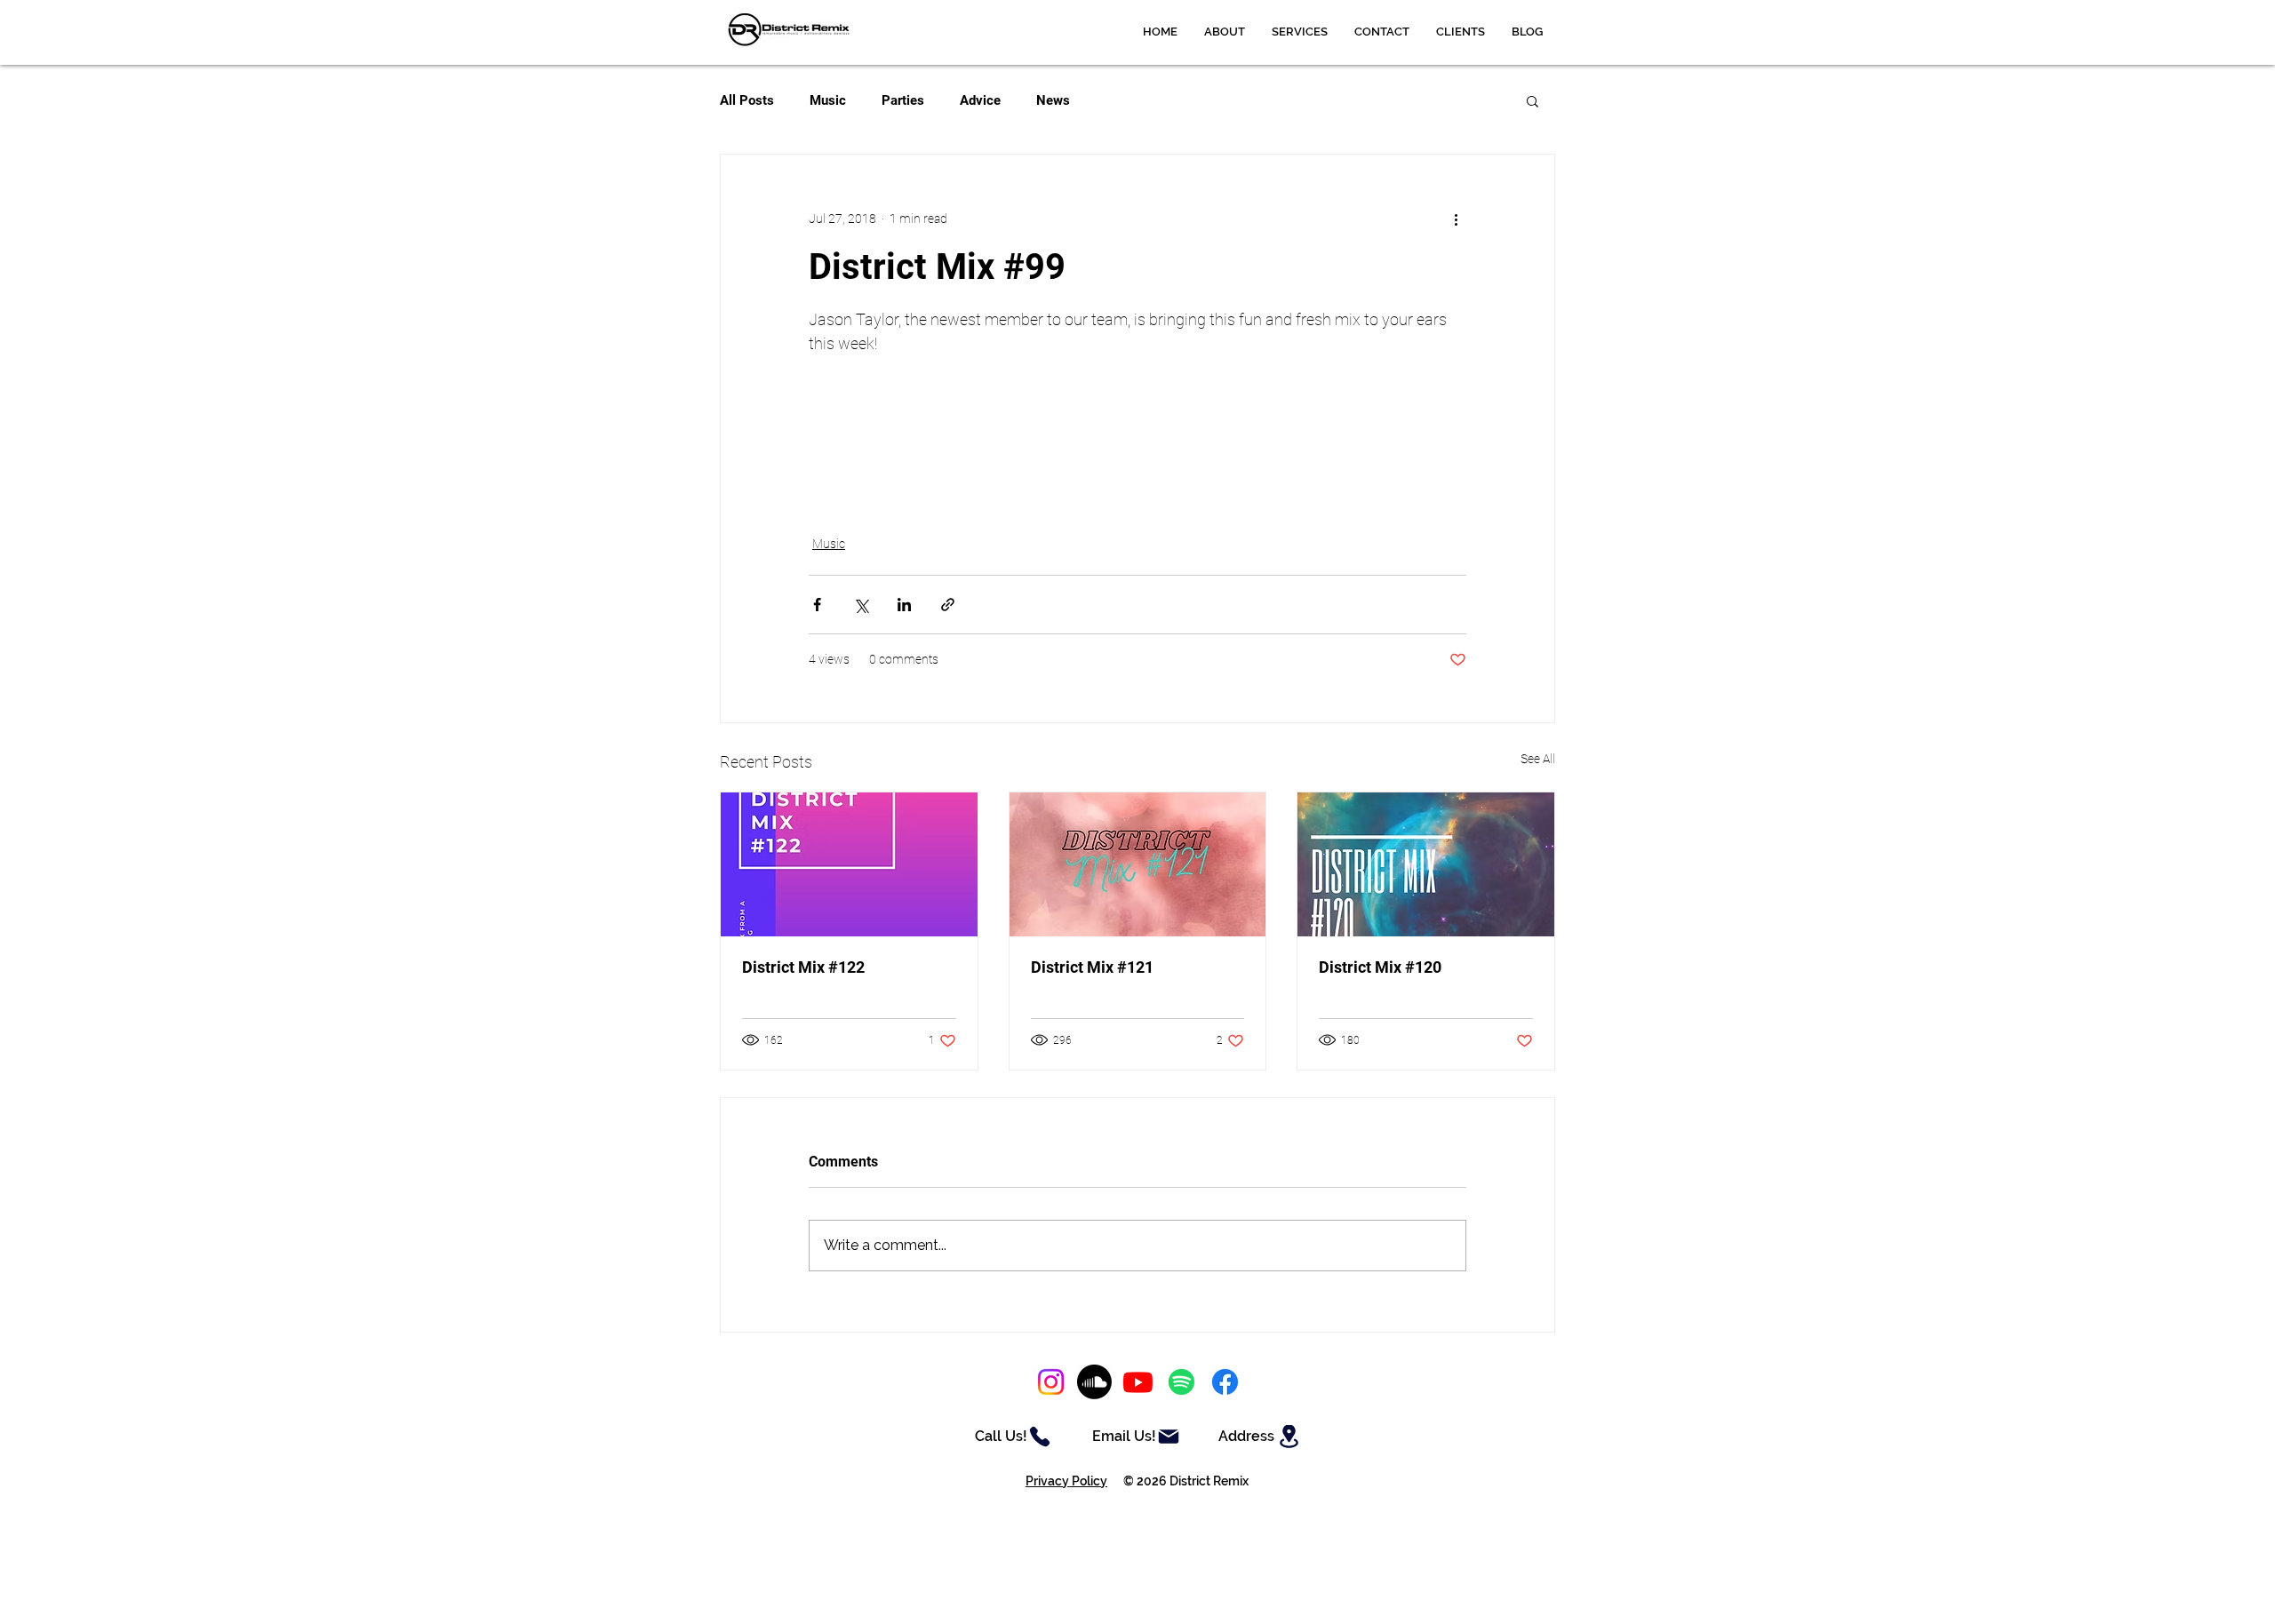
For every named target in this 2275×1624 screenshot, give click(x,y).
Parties (903, 100)
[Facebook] (1225, 1382)
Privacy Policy (1066, 1481)
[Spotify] (1181, 1382)
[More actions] (1456, 219)
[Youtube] (1138, 1382)
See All (1538, 759)
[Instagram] (1051, 1382)
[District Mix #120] (1426, 864)
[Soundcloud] (1094, 1382)
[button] (1300, 32)
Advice (980, 100)
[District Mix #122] (849, 864)
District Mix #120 (1380, 967)
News (1053, 100)
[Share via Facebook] (817, 605)
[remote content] (1137, 434)
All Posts (747, 100)
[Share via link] (948, 605)
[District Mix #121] (1138, 864)
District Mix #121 (1092, 967)
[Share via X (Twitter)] (861, 605)
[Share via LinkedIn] (904, 605)
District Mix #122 (803, 967)
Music (828, 100)
